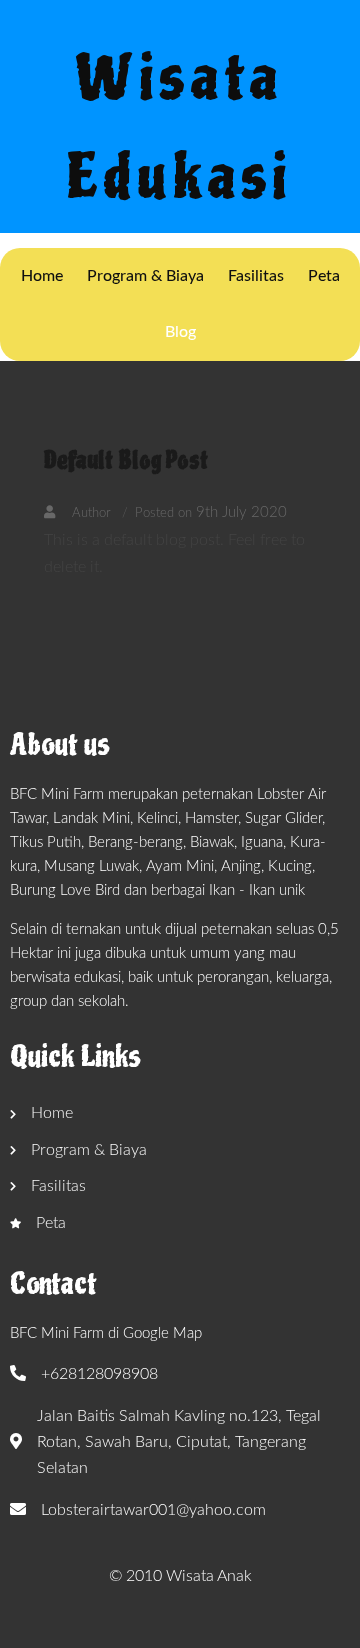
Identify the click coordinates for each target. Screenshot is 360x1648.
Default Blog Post (126, 460)
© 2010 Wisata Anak (180, 1576)
